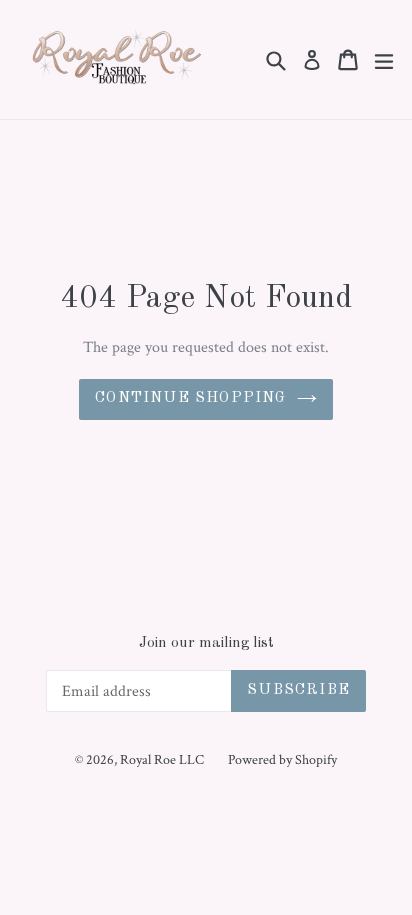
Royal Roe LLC (162, 760)
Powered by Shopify (282, 760)
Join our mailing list (206, 643)
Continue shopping (190, 398)
